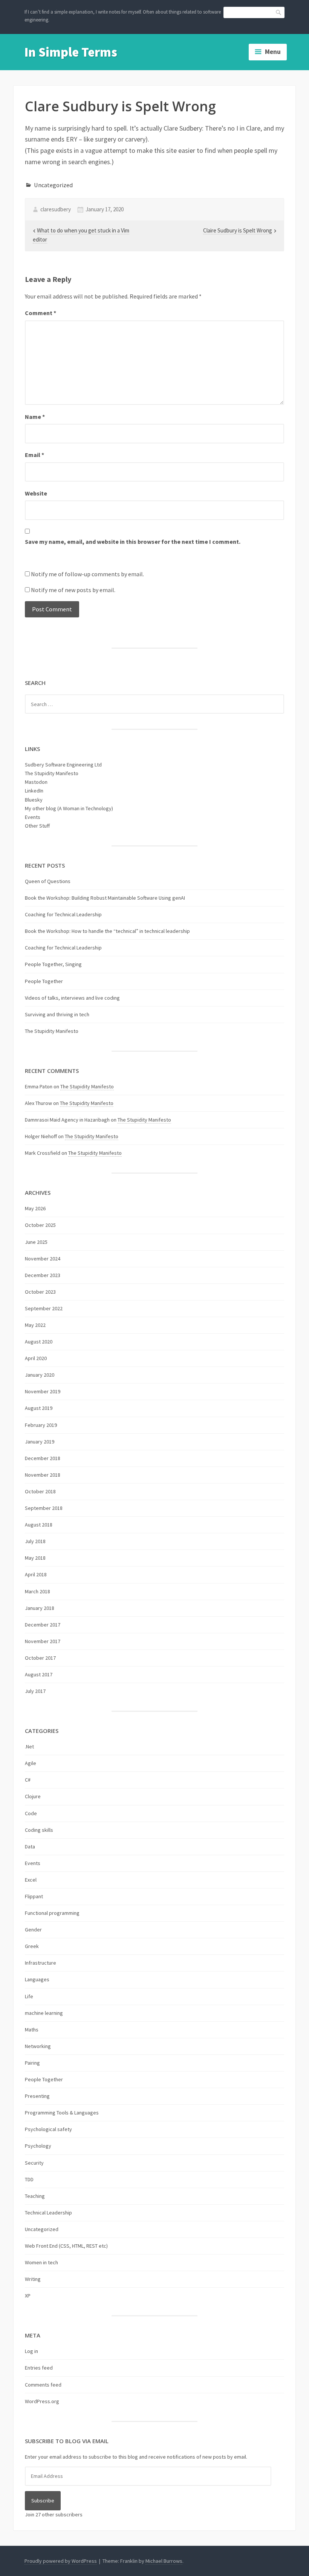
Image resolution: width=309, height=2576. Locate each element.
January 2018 (40, 1608)
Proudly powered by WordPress (61, 2561)
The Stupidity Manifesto (52, 773)
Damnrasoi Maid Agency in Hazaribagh (67, 1120)
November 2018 (43, 1475)
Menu (273, 52)
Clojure (33, 1796)
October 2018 (40, 1491)
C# (28, 1780)
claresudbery (56, 209)
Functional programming (52, 1913)
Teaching (35, 2196)
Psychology (38, 2146)
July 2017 (35, 1691)
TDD (29, 2179)
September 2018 (44, 1508)
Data (30, 1847)
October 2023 (40, 1292)
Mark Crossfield (43, 1153)
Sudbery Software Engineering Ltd (63, 765)
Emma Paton (39, 1086)
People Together (44, 981)
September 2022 (44, 1308)
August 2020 (39, 1342)
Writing (33, 2279)
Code (31, 1813)
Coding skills (39, 1830)
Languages (37, 1979)
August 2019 (39, 1408)
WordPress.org (42, 2401)
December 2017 (43, 1625)
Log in (31, 2351)
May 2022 (35, 1325)
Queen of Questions (48, 881)
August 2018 (39, 1525)
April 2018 (36, 1574)
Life (29, 1996)
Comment (41, 313)
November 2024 (43, 1259)
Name (35, 417)
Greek (32, 1946)
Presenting (37, 2096)
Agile (31, 1763)
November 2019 (43, 1391)
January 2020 (40, 1375)
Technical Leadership (48, 2213)
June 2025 (36, 1242)
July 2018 (35, 1541)
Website (36, 493)
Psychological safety (48, 2129)
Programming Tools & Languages (62, 2113)
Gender (33, 1930)
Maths (32, 2030)
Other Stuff (37, 826)
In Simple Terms (71, 52)
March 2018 (37, 1591)
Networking (38, 2046)
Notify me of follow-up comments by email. (87, 574)
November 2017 (43, 1641)
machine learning (44, 2013)
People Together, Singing (53, 964)
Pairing (32, 2063)
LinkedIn (34, 791)
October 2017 (40, 1658)
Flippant (34, 1896)
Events (33, 817)
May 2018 (35, 1558)
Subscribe (43, 2501)
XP (28, 2296)
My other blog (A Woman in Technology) (69, 808)
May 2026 (35, 1208)
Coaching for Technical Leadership (63, 914)
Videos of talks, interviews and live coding (72, 998)
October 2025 (40, 1225)
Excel (31, 1880)
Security (34, 2163)
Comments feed (43, 2385)
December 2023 (43, 1275)
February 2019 (41, 1425)
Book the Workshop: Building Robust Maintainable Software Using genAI (105, 898)
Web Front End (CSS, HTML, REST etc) (66, 2246)
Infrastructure (41, 1963)
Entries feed (39, 2368)
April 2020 (36, 1358)
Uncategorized (53, 185)
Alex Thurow (38, 1103)
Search (279, 12)
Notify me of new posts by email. (73, 590)
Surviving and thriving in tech (57, 1014)
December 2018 (43, 1458)
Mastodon (36, 782)
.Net (29, 1747)
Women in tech (41, 2262)
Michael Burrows (164, 2561)
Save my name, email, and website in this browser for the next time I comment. (133, 542)
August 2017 (39, 1674)
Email (34, 455)
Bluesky (34, 800)
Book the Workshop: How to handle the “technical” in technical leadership (107, 931)
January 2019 (40, 1442)
